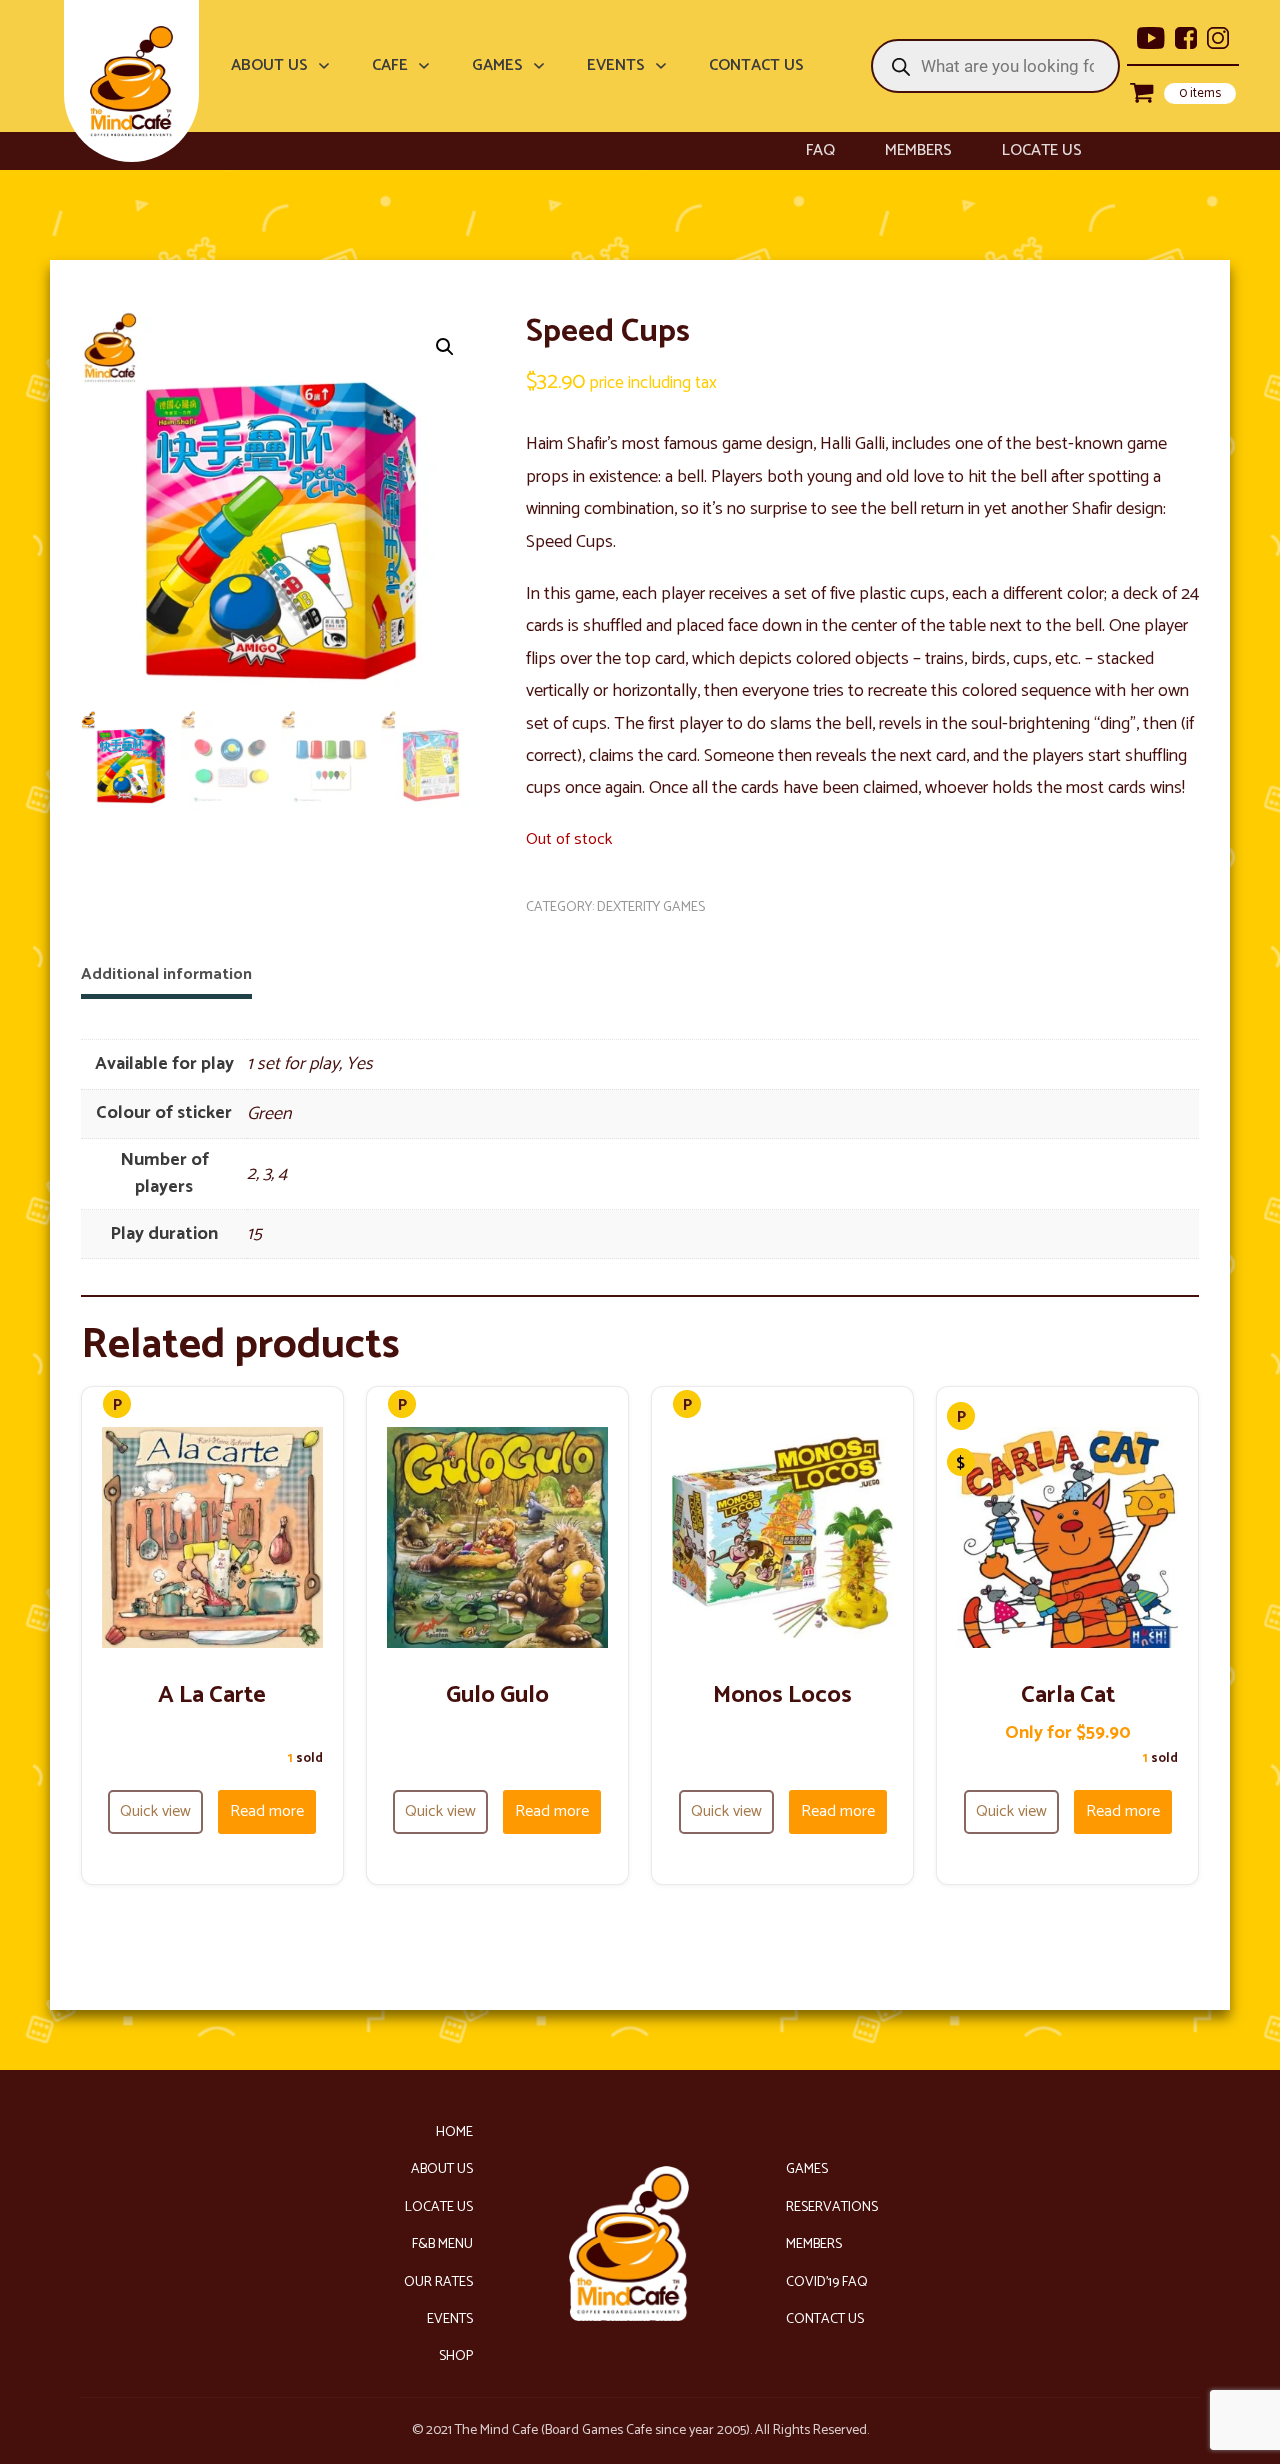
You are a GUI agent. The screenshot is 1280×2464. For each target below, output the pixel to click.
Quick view (155, 1811)
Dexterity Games (651, 907)
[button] (445, 347)
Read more (267, 1811)
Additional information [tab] (166, 974)
